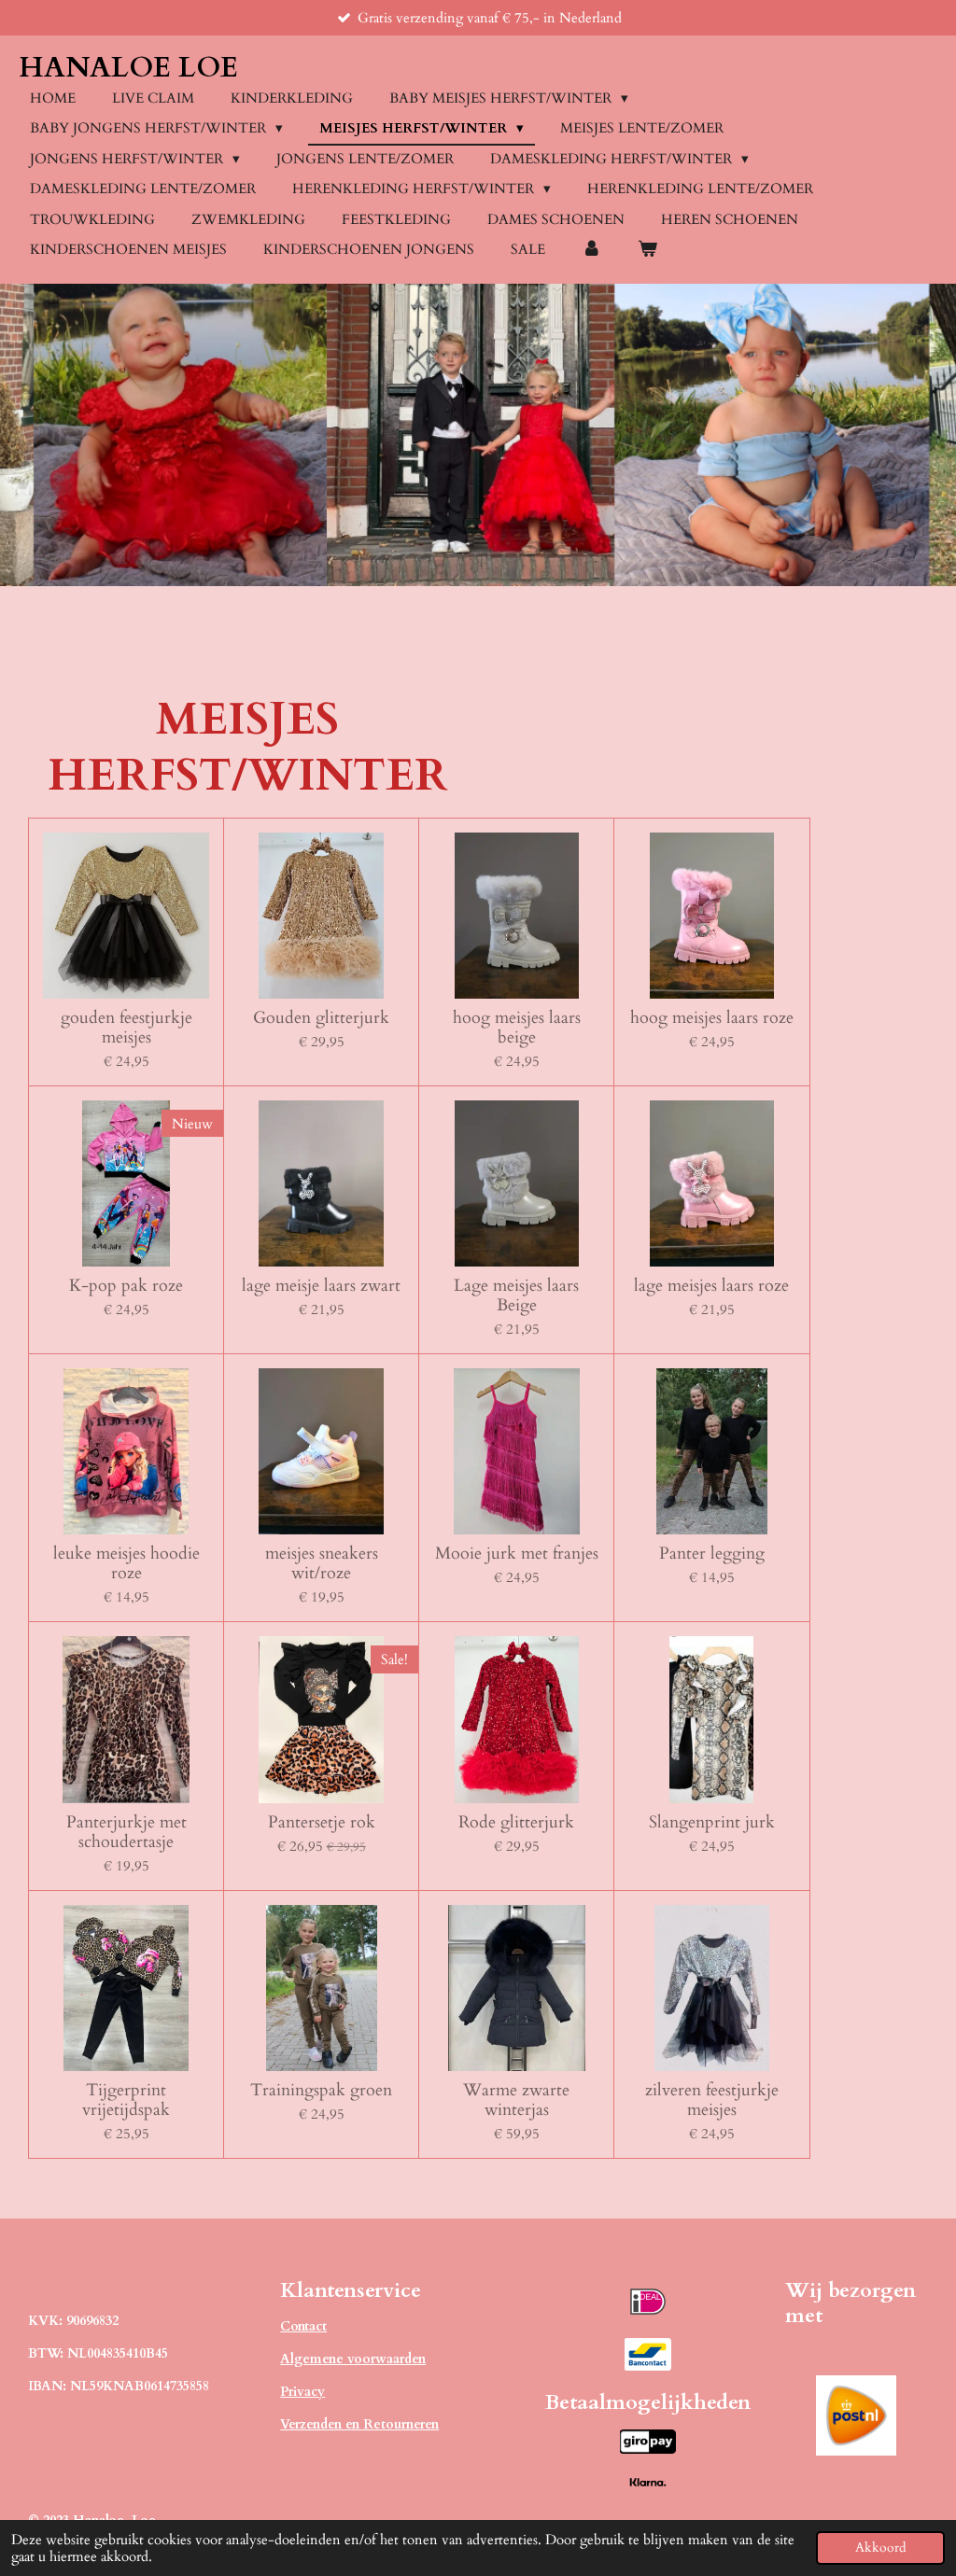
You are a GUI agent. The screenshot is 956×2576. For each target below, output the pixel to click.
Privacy (302, 2392)
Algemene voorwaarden (353, 2359)
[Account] (591, 250)
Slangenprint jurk (712, 1822)
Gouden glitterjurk (321, 1018)
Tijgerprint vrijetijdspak (126, 2100)
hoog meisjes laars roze (712, 1018)
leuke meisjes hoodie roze (127, 1563)
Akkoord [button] (880, 2548)
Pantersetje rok (322, 1822)
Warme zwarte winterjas (516, 2100)
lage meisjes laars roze (711, 1286)
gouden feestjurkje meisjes (127, 1028)
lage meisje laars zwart (321, 1286)
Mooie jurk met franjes (517, 1554)
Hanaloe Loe (128, 68)
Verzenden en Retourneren (359, 2424)
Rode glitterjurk (516, 1822)
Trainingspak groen (321, 2090)
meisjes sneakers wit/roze (322, 1563)
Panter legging (712, 1554)
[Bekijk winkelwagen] (647, 250)
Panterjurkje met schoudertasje (127, 1832)
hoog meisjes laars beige (517, 1028)
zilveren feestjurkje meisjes (712, 2100)
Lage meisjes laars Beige (516, 1295)
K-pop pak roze (126, 1286)
